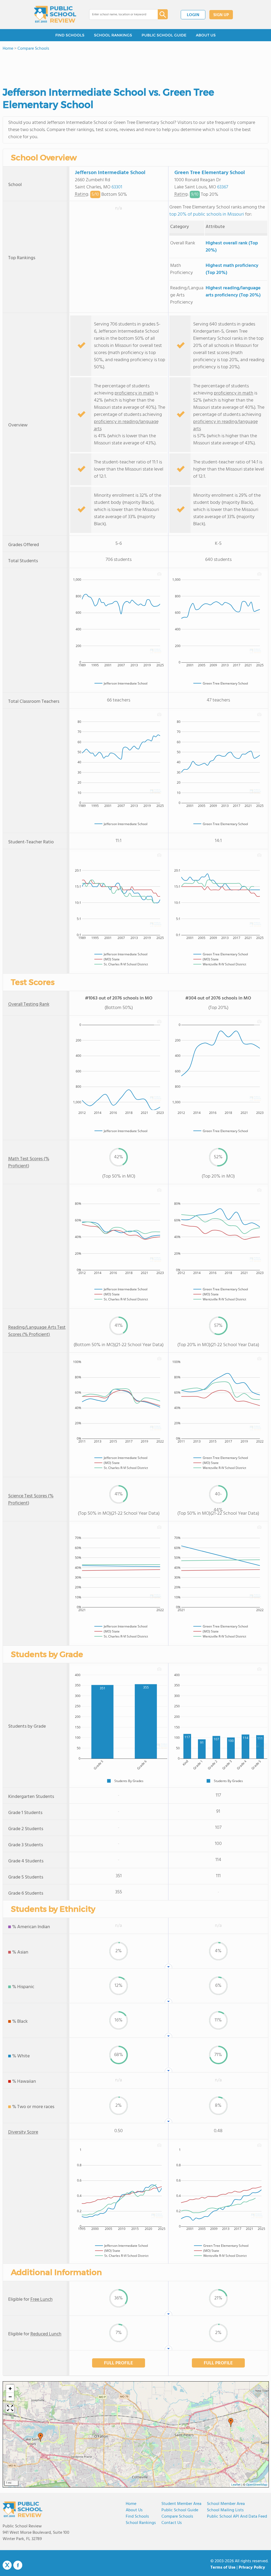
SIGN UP (221, 15)
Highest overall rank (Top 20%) (232, 247)
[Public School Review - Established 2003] (55, 15)
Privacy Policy (252, 2568)
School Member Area (226, 2504)
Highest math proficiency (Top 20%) (232, 269)
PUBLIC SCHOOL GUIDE (164, 35)
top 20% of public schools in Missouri (207, 214)
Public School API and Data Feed (237, 2517)
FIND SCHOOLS (70, 35)
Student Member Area (181, 2504)
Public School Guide (180, 2510)
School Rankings (141, 2523)
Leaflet (236, 2485)
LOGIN (193, 15)
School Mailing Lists (225, 2510)
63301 (117, 187)
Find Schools (137, 2517)
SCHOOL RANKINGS (113, 35)
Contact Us (172, 2523)
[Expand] (10, 2408)
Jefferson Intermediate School (110, 173)
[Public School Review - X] (7, 2565)
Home (131, 2504)
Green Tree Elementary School (210, 173)
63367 (223, 187)
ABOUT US (206, 35)
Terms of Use (223, 2568)
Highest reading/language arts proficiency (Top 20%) (233, 292)
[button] (40, 2437)
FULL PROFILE (119, 2363)
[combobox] (120, 15)
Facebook (18, 2565)
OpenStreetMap (257, 2485)
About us (134, 2510)
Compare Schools (177, 2517)
